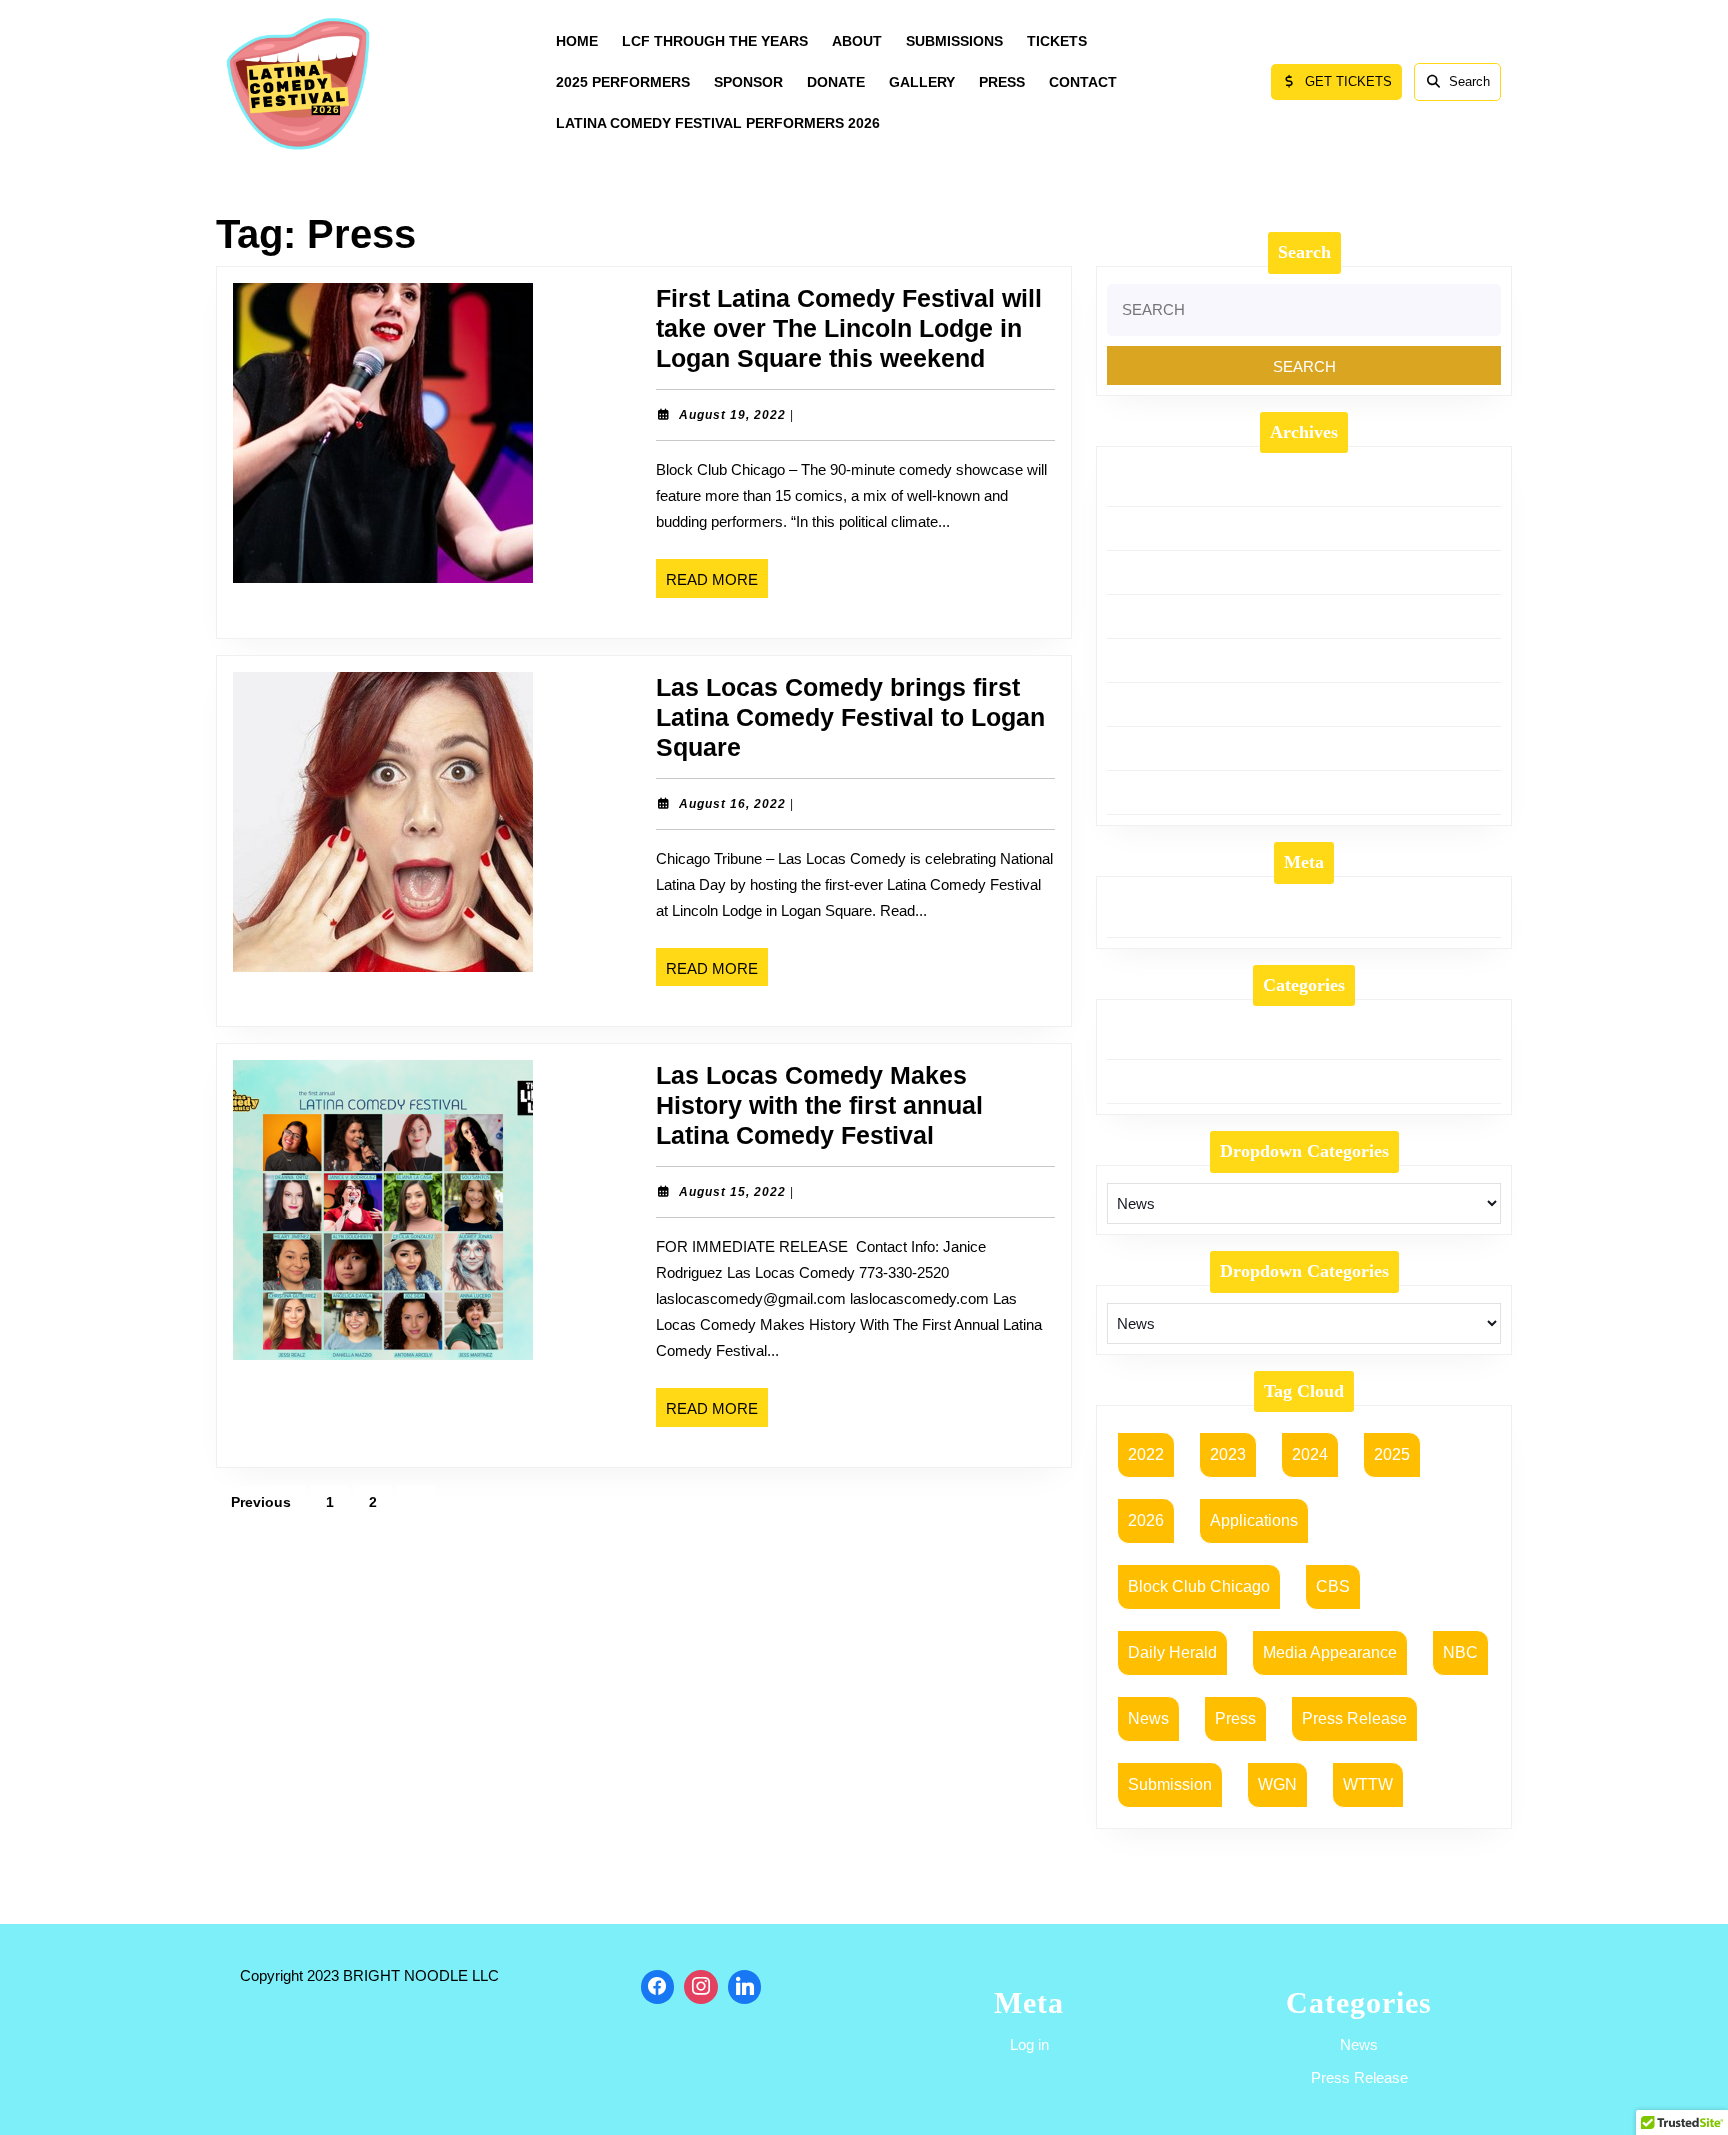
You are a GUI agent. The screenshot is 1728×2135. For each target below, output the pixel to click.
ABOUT (857, 41)
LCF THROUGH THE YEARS (715, 41)
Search (1469, 81)
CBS (1333, 1586)
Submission (1170, 1784)
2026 (1146, 1520)
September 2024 (1160, 616)
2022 (1146, 1454)
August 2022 (1147, 792)
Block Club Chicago (1199, 1586)
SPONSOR (748, 82)
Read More (717, 584)
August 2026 (1147, 484)
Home (577, 41)
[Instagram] (701, 1987)
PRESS (1002, 82)
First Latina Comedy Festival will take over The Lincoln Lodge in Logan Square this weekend (849, 328)
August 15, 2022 (732, 1192)
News (1124, 1037)
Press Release (1153, 1081)
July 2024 (1137, 660)
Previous (261, 1502)
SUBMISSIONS (954, 41)
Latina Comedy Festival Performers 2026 (718, 123)
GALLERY (922, 82)
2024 (1310, 1454)
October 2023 (1150, 704)
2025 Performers (623, 82)
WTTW (1368, 1784)
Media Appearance (1330, 1652)
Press (1235, 1718)
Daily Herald (1172, 1652)
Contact (1083, 82)
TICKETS (1057, 41)
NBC (1460, 1652)
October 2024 (1150, 572)
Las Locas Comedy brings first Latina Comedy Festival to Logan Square (850, 717)
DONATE (836, 82)
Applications (1254, 1520)
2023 (1228, 1454)
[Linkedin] (745, 1987)
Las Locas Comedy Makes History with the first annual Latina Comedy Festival (819, 1105)
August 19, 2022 (732, 415)
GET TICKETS (1353, 86)
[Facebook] (658, 1987)
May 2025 (1138, 528)
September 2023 (1160, 748)
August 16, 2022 (732, 804)
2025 (1392, 1454)
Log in (1126, 915)
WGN (1277, 1784)
